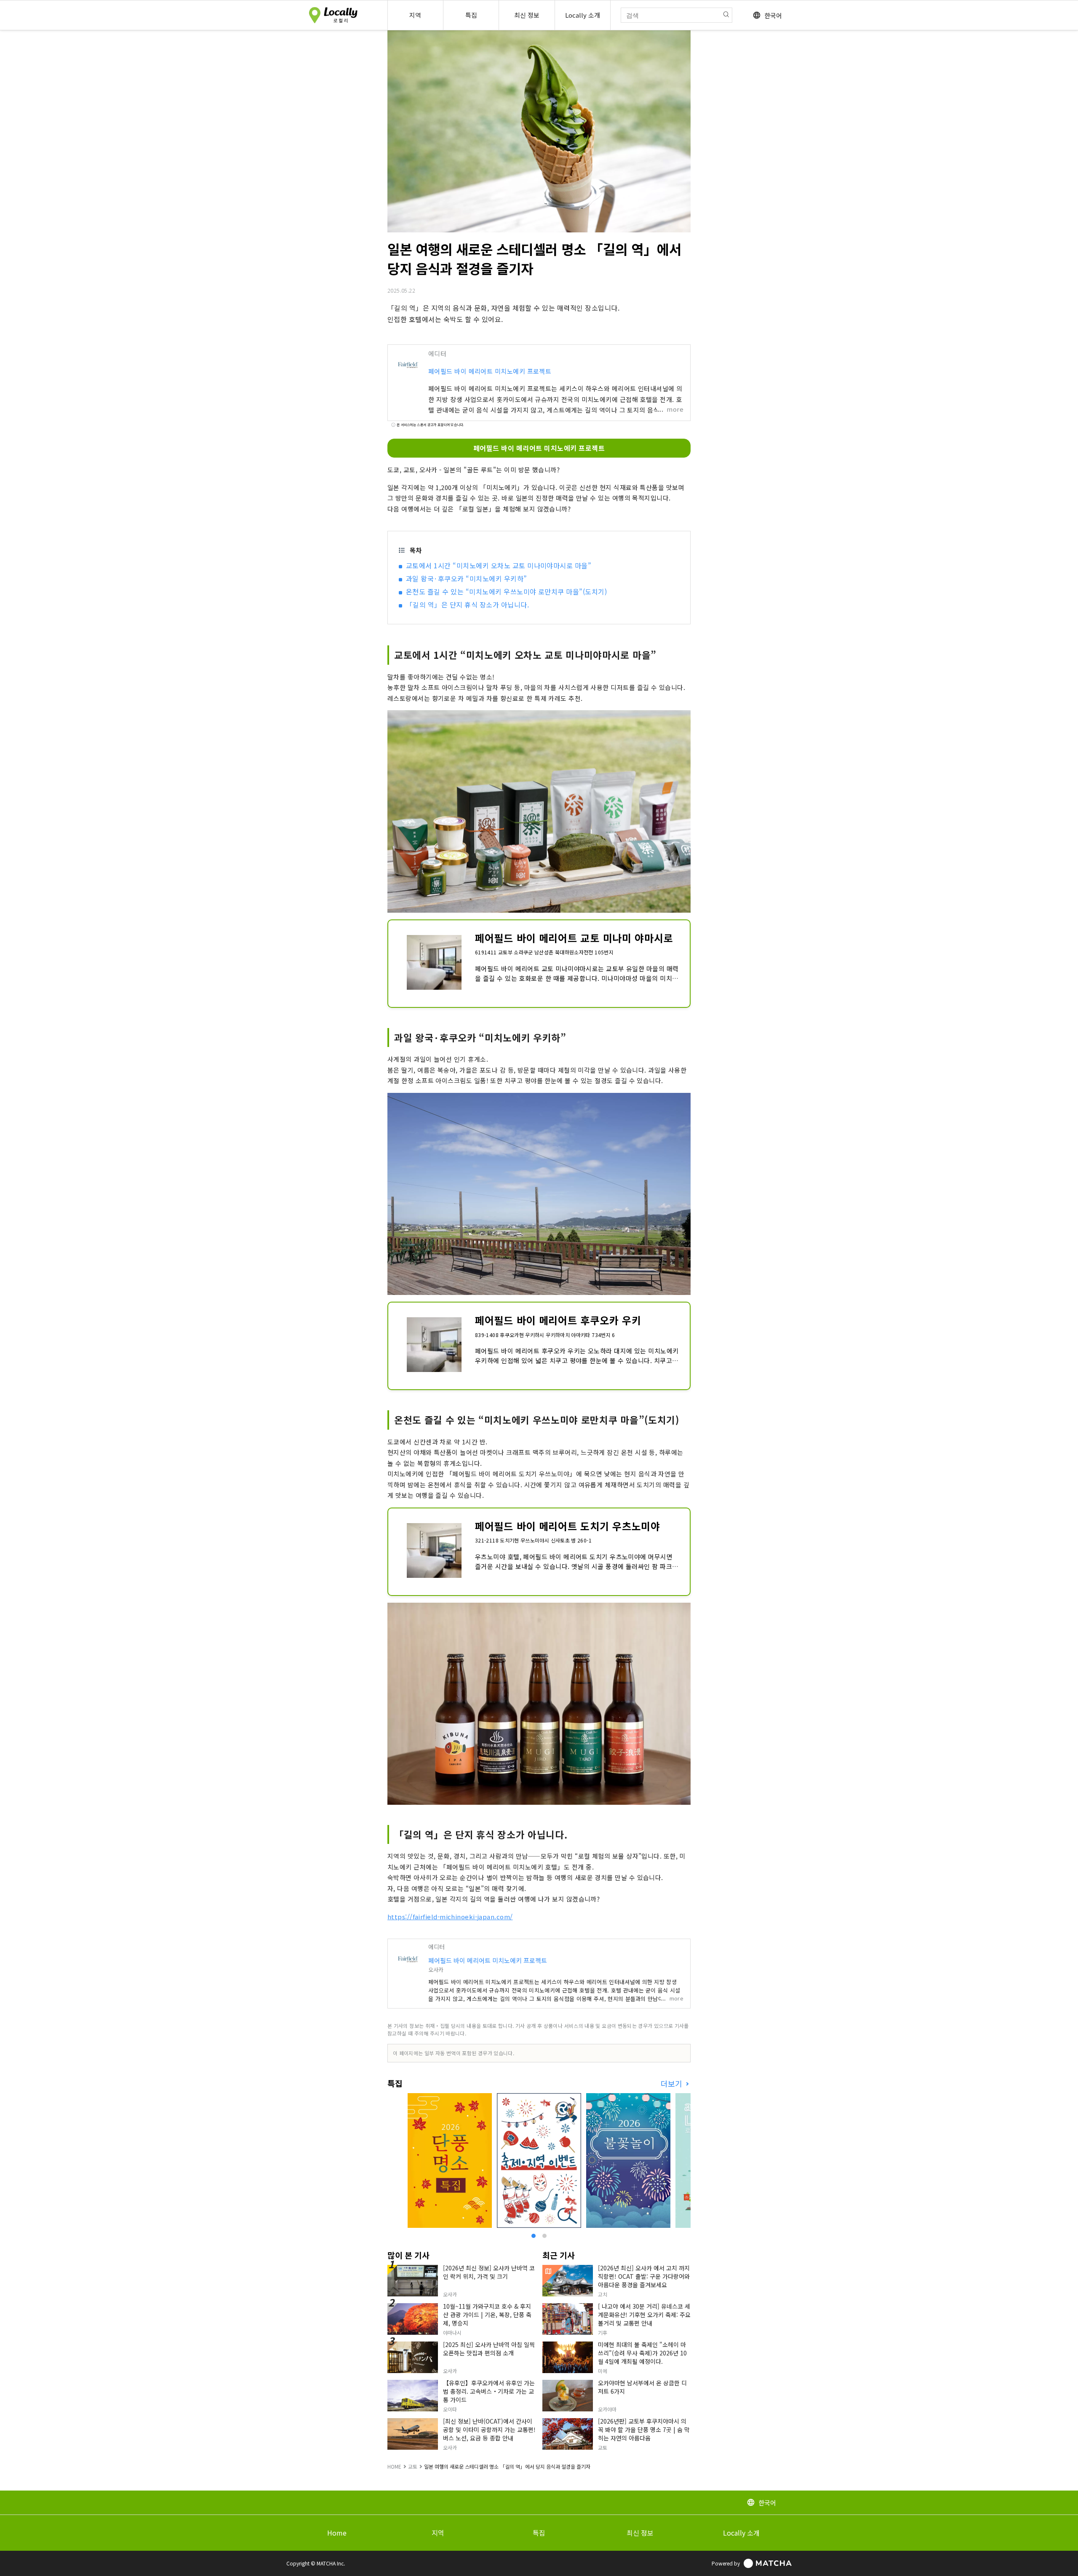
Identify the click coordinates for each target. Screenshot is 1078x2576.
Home (337, 2533)
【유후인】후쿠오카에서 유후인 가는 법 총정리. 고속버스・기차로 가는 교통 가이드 (489, 2391)
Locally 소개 (741, 2533)
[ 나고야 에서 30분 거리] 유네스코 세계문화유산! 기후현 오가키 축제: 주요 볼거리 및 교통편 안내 (644, 2315)
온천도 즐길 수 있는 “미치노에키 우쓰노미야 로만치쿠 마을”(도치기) (506, 591)
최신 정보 (640, 2533)
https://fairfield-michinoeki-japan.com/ (450, 1917)
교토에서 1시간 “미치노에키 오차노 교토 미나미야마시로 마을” (499, 565)
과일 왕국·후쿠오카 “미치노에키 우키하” (467, 578)
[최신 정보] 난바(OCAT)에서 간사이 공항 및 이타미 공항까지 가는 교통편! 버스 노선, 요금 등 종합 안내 (489, 2429)
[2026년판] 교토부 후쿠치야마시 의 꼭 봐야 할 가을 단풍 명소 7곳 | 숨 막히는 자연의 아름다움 (644, 2429)
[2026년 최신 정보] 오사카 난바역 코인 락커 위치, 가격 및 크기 (489, 2272)
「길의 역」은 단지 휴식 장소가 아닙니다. (467, 605)
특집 (539, 2533)
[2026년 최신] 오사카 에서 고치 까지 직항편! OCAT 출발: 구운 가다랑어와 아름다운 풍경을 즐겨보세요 (644, 2276)
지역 (438, 2533)
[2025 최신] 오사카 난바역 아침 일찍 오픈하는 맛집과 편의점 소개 (489, 2349)
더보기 (672, 2084)
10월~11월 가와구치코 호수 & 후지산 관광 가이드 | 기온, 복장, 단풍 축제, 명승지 (487, 2315)
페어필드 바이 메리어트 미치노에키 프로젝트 (490, 371)
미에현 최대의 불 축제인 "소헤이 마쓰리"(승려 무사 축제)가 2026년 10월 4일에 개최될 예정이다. (642, 2353)
